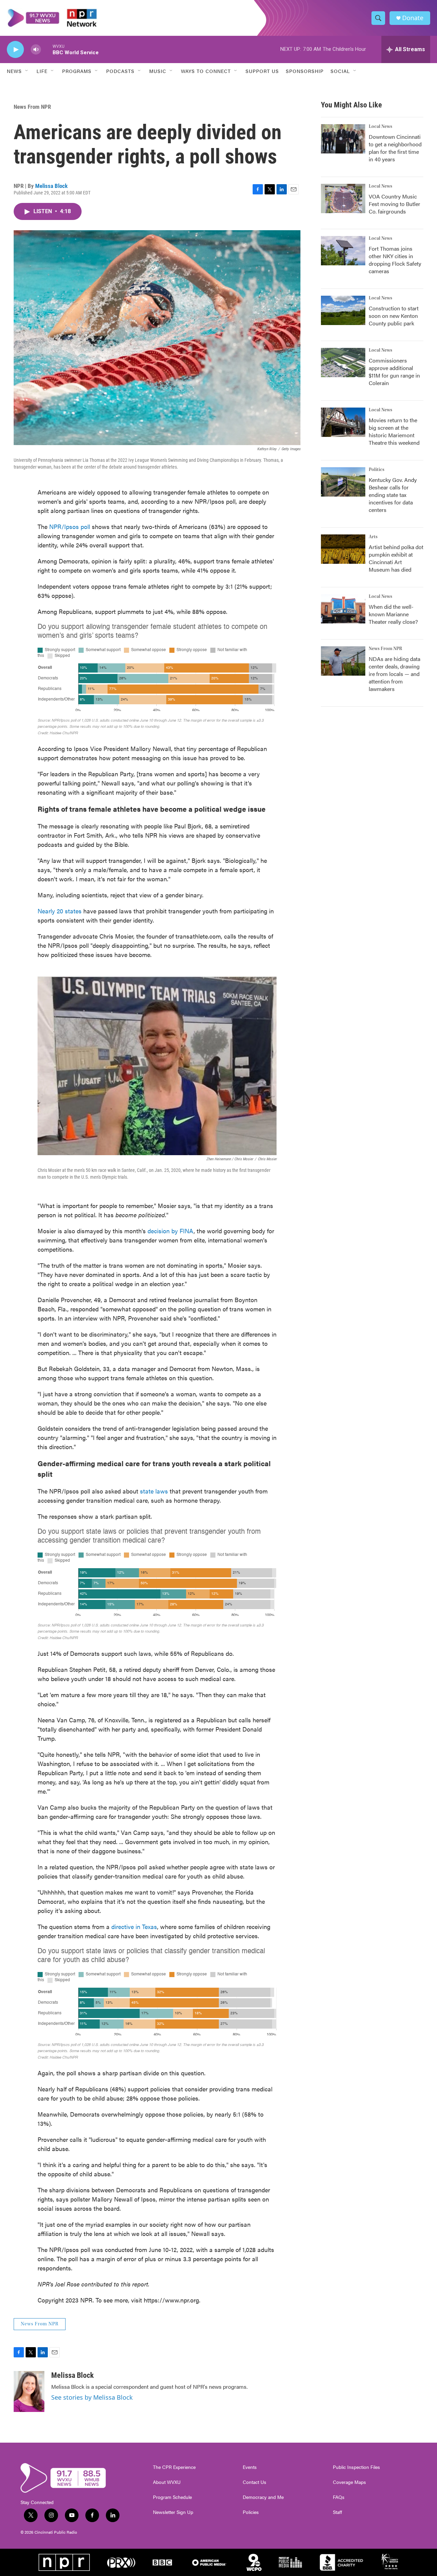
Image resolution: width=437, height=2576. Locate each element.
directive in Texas (134, 1926)
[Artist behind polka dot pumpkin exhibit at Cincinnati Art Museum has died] (343, 549)
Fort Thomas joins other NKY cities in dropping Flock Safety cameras (395, 260)
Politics (377, 470)
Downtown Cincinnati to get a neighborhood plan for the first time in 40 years (395, 148)
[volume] (36, 50)
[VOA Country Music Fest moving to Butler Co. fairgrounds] (343, 198)
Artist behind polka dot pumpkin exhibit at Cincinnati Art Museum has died (396, 558)
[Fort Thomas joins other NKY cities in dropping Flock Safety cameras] (343, 251)
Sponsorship (305, 71)
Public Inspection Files (356, 2467)
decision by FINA (171, 1231)
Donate (413, 18)
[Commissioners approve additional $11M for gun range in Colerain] (343, 363)
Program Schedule (172, 2497)
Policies (251, 2512)
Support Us (262, 71)
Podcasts (120, 71)
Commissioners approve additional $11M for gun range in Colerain (394, 372)
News (14, 71)
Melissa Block (51, 186)
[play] (15, 50)
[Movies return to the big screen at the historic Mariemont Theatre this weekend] (343, 422)
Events (250, 2467)
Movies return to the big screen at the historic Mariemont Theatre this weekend (394, 431)
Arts (373, 537)
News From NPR (32, 107)
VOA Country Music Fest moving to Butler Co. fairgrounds (394, 204)
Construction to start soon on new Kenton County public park (394, 316)
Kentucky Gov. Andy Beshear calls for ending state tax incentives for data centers (393, 495)
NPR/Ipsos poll (70, 526)
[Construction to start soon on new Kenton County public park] (343, 310)
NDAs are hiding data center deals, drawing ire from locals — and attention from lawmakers (394, 674)
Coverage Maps (349, 2482)
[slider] (47, 49)
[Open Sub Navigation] (27, 71)
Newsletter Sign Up (173, 2512)
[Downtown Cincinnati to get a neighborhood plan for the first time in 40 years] (343, 139)
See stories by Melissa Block (92, 2397)
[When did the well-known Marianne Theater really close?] (343, 609)
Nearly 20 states (60, 911)
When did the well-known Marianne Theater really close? (393, 614)
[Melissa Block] (29, 2391)
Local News (380, 127)
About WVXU (167, 2482)
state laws (154, 1491)
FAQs (339, 2497)
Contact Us (255, 2482)
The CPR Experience (174, 2467)
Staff (337, 2512)
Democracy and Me (263, 2497)
